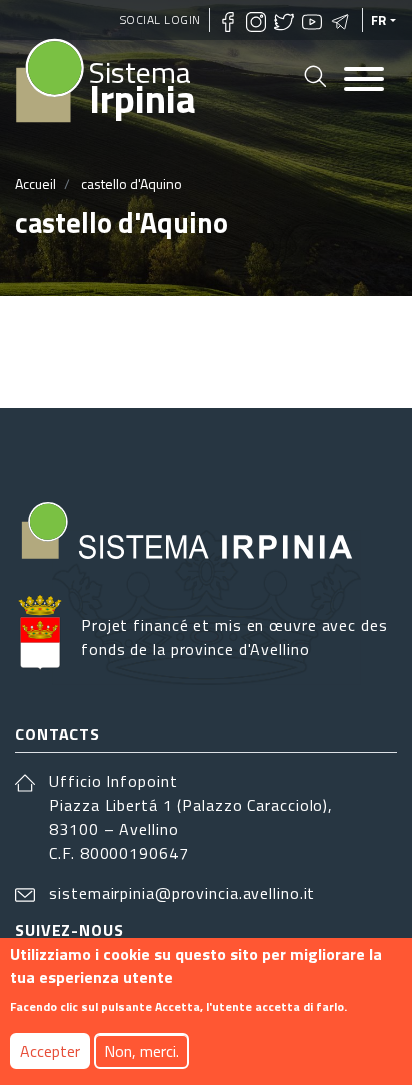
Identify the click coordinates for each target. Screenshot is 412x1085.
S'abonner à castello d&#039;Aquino (23, 352)
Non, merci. (141, 1051)
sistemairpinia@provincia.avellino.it (182, 893)
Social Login (160, 19)
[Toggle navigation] (364, 80)
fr (379, 20)
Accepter (50, 1051)
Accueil (35, 183)
